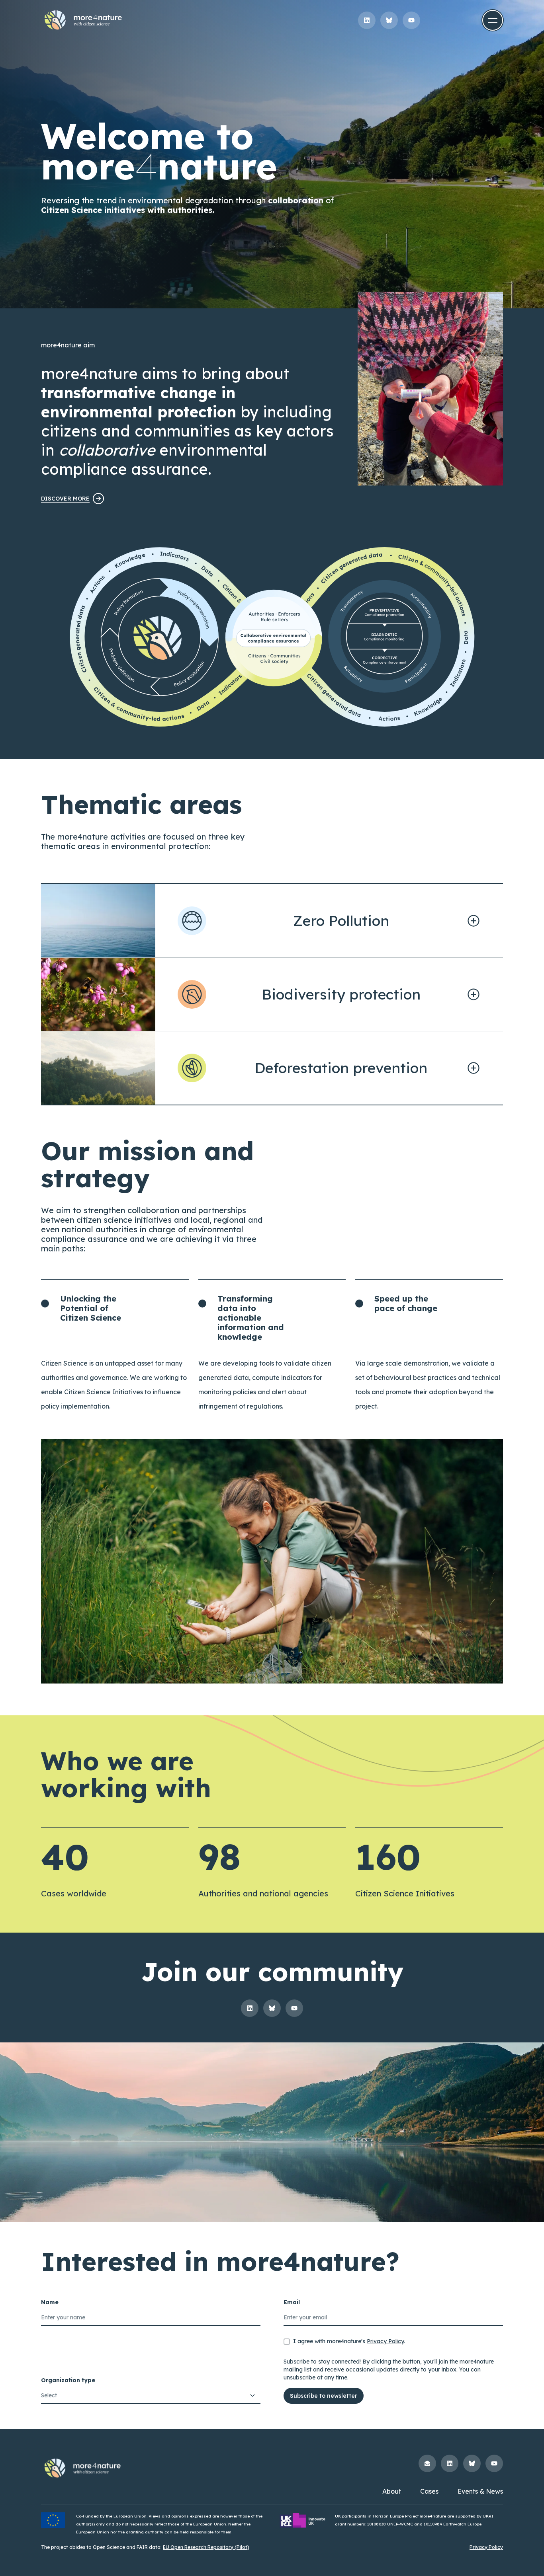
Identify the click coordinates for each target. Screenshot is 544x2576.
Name (50, 2302)
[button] (493, 20)
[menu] (493, 20)
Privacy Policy (385, 2341)
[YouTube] (411, 20)
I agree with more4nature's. (349, 2341)
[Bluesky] (389, 20)
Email (292, 2302)
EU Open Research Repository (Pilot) (206, 2547)
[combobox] (151, 2396)
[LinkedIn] (367, 20)
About (392, 2491)
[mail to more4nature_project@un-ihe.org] (427, 2463)
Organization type (68, 2380)
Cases (429, 2491)
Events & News (480, 2491)
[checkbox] (287, 2342)
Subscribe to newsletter (324, 2396)
